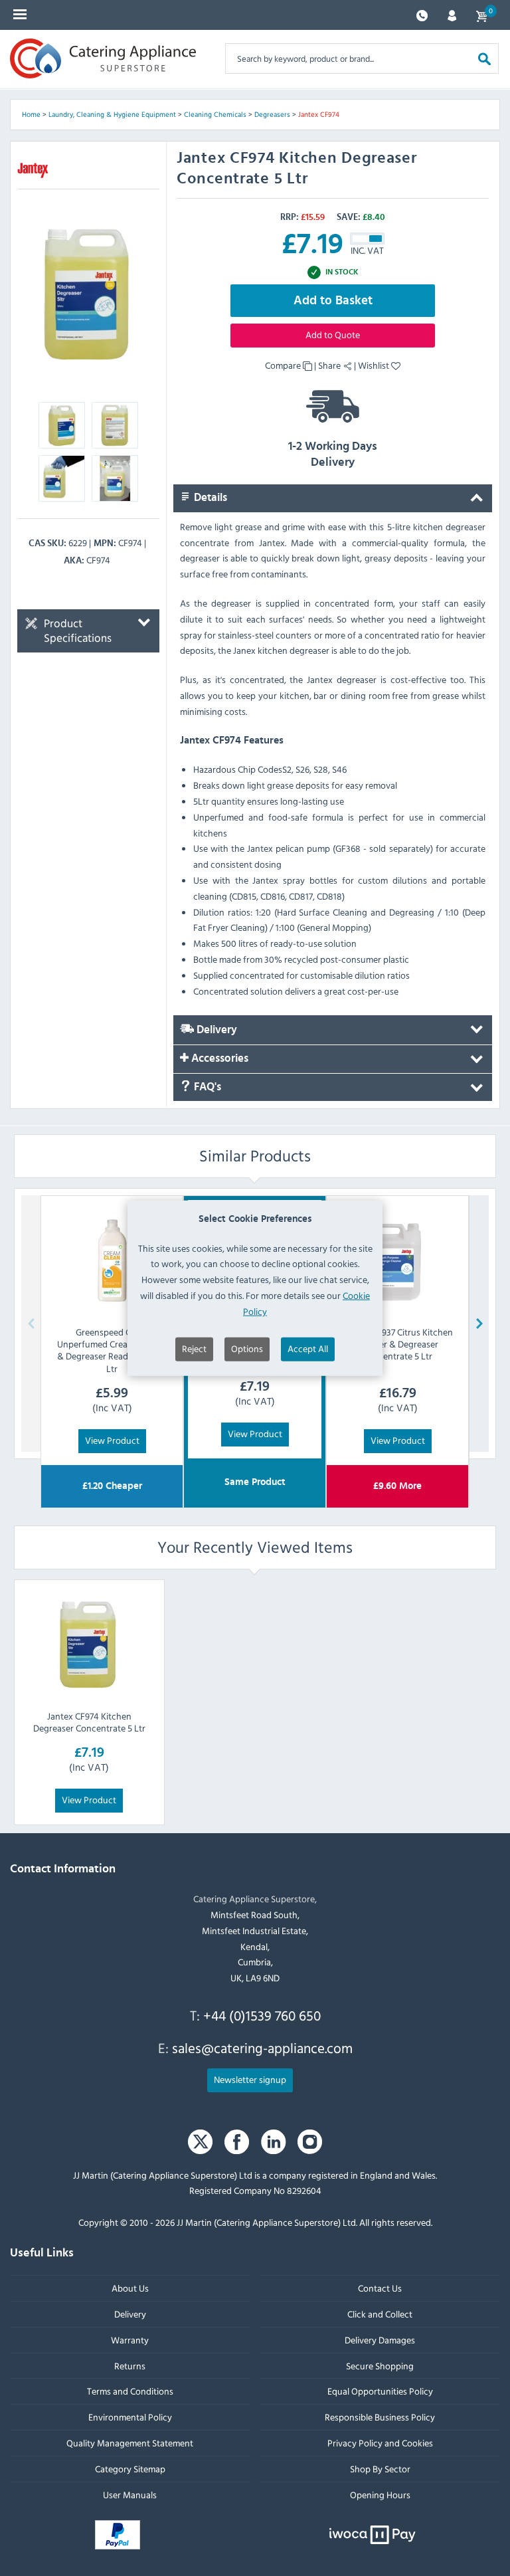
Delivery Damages (380, 2340)
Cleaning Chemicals (215, 114)
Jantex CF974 (319, 114)
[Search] (484, 58)
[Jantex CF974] (88, 294)
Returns (130, 2366)
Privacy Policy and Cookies (380, 2443)
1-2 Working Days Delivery (333, 454)
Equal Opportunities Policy (380, 2391)
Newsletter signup (250, 2079)
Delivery (215, 1030)
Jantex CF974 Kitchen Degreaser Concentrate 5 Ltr (89, 1722)
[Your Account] (452, 14)
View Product (112, 1439)
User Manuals (130, 2495)
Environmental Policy (130, 2417)
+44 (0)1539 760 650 (262, 2015)
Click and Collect (380, 2314)
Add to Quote (333, 335)
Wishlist (375, 365)
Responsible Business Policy (380, 2417)
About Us (130, 2288)
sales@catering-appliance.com (262, 2048)
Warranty (130, 2340)
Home (31, 114)
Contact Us (380, 2288)
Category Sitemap (130, 2469)
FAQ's (206, 1087)
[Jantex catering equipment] (33, 170)
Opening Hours (380, 2495)
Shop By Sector (380, 2469)
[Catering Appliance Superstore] (103, 58)
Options (247, 1348)
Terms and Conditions (130, 2391)
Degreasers (272, 114)
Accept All (308, 1348)
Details (209, 498)
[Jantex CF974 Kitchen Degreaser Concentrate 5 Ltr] (89, 1644)
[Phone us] (422, 14)
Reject (194, 1348)
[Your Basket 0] (481, 15)
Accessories (218, 1058)
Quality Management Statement (130, 2443)
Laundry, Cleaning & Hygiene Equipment (112, 114)
